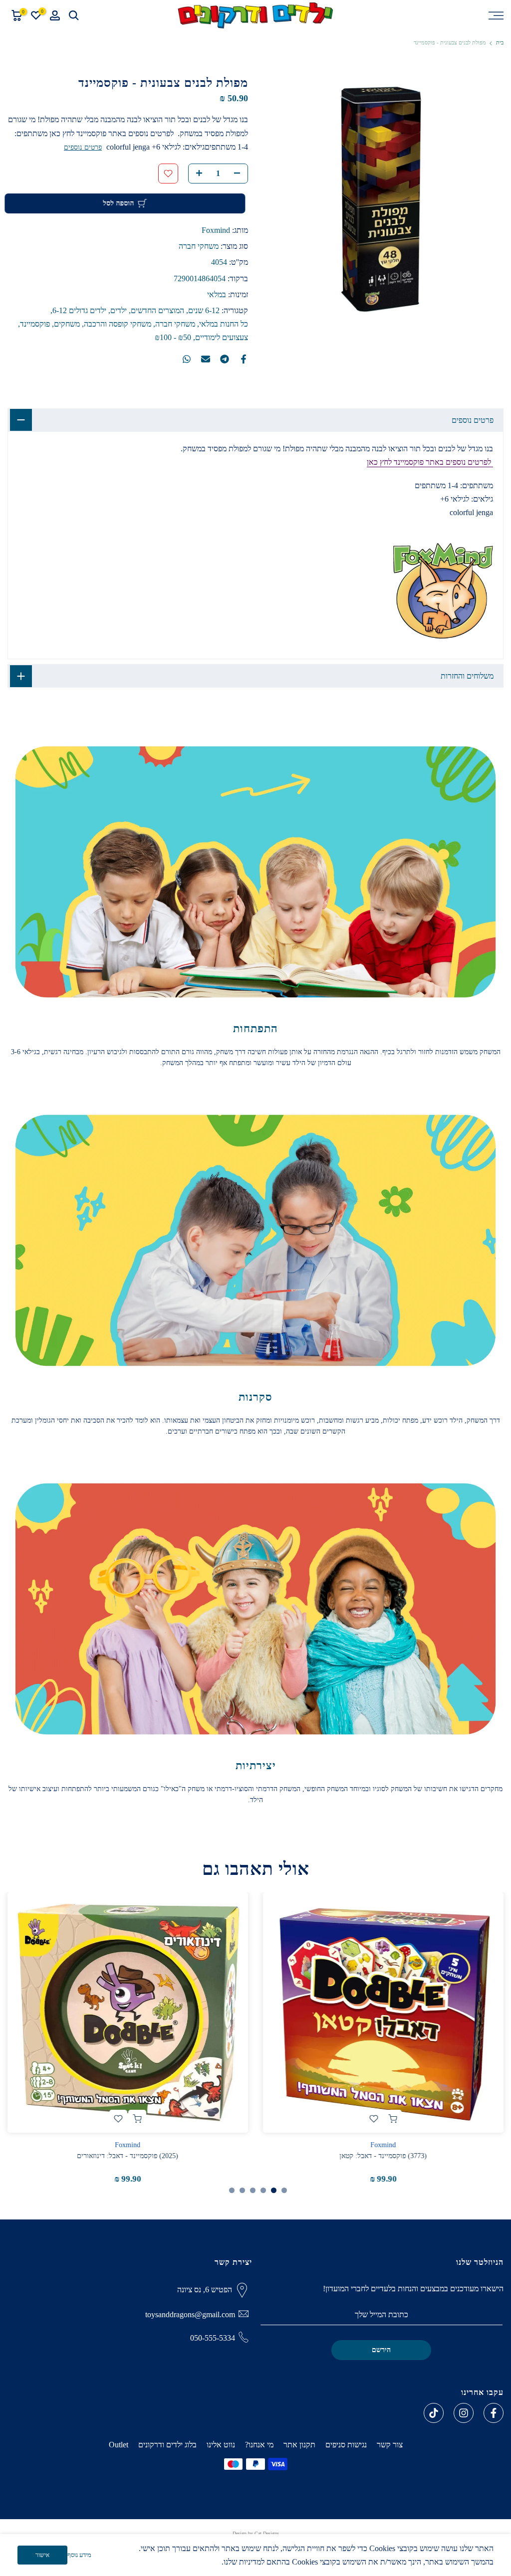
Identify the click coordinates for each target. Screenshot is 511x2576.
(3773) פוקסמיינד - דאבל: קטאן (383, 2156)
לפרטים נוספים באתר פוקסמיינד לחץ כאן (430, 462)
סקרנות (255, 1397)
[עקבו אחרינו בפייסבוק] (494, 2413)
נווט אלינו (221, 2445)
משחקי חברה (199, 246)
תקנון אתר (299, 2445)
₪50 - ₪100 (173, 337)
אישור (42, 2555)
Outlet (119, 2445)
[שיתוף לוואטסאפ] (187, 359)
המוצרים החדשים (157, 310)
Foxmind (216, 230)
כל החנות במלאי (224, 324)
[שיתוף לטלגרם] (225, 359)
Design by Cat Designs (256, 2533)
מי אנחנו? (259, 2445)
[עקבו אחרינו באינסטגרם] (464, 2413)
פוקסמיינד (35, 324)
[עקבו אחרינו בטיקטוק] (434, 2413)
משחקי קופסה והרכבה (118, 324)
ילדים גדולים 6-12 (79, 310)
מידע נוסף (79, 2555)
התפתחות (255, 1028)
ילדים (119, 310)
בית (500, 43)
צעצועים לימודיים (222, 337)
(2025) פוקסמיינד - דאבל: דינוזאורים (128, 2156)
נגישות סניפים (346, 2445)
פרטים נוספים (83, 147)
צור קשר (390, 2445)
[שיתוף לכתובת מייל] (206, 359)
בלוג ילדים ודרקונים (167, 2445)
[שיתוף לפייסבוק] (244, 359)
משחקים (67, 324)
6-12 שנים (204, 310)
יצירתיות (256, 1765)
